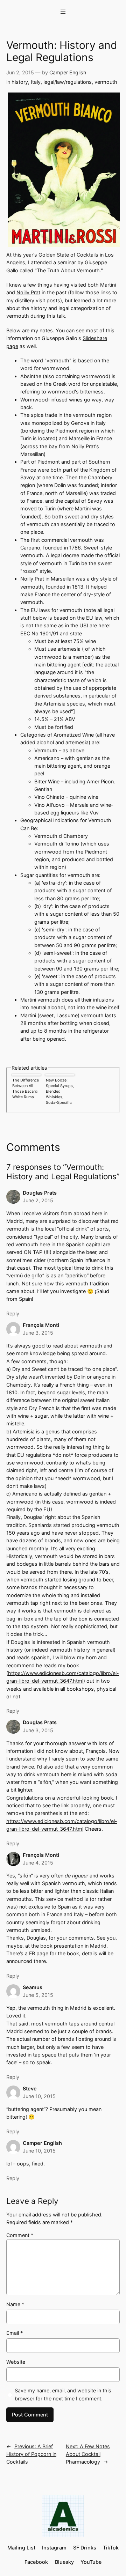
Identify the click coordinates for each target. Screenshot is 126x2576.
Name (15, 2304)
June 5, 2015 (38, 1995)
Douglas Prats (40, 1193)
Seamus (33, 1987)
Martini (108, 285)
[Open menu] (63, 11)
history (20, 82)
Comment (20, 2235)
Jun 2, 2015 (20, 72)
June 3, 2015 (38, 1333)
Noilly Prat (28, 292)
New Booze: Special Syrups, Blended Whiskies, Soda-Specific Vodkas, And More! (60, 1091)
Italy (36, 82)
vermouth (106, 82)
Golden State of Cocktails (68, 255)
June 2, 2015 (38, 1200)
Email (15, 2333)
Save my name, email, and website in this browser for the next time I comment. (63, 2394)
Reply (13, 1313)
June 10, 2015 (39, 2096)
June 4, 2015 (38, 1863)
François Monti (41, 1325)
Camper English (68, 72)
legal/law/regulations (68, 82)
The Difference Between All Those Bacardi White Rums (26, 1088)
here (104, 625)
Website (16, 2362)
